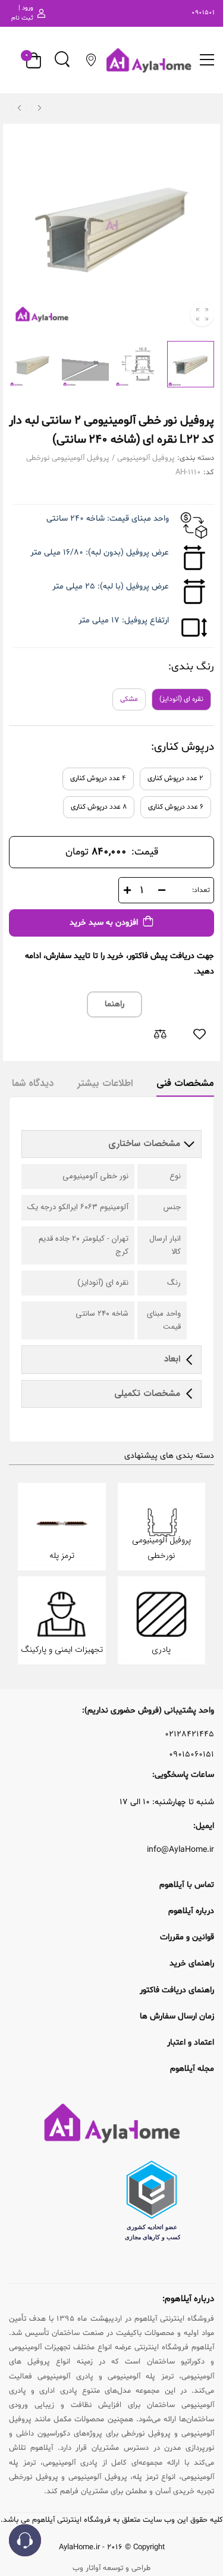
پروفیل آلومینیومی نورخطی (68, 458)
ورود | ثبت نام (22, 13)
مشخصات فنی (185, 1083)
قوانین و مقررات (187, 1937)
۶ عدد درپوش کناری (176, 807)
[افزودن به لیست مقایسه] (160, 1034)
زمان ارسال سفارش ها (177, 2016)
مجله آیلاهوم (192, 2069)
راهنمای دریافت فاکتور (177, 1990)
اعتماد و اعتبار (191, 2043)
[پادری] (162, 1620)
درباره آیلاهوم (191, 1911)
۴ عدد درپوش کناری (98, 778)
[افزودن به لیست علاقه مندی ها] (199, 1034)
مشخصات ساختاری (146, 1144)
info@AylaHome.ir (180, 1850)
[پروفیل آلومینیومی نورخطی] (162, 1526)
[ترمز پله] (62, 1526)
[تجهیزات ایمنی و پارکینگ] (62, 1620)
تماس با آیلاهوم (187, 1885)
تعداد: (201, 890)
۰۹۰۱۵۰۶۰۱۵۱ (191, 1755)
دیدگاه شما (33, 1083)
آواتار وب (87, 2568)
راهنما (114, 1004)
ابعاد (172, 1359)
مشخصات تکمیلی (147, 1394)
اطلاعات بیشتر (105, 1083)
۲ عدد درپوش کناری (175, 778)
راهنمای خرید (192, 1963)
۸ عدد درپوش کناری (99, 807)
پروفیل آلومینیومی (146, 458)
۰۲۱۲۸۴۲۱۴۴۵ (189, 1735)
